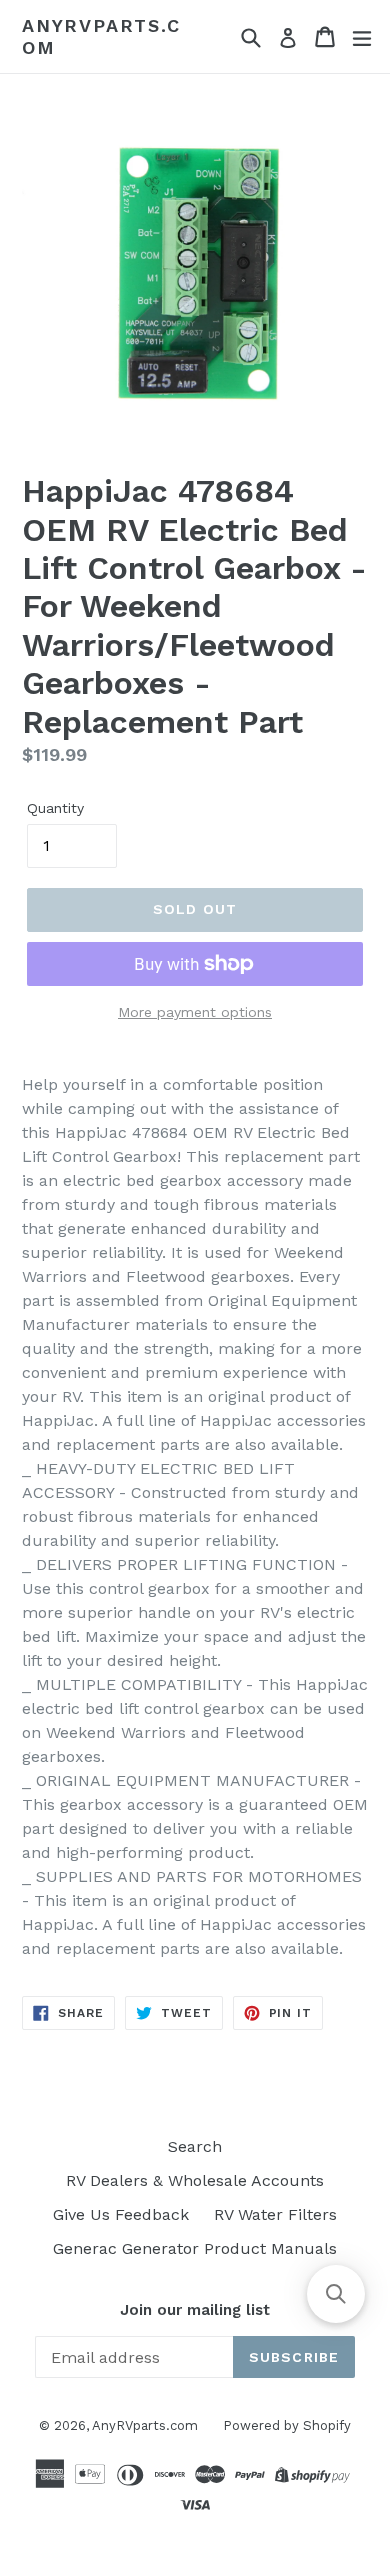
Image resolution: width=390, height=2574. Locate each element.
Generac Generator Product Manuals (195, 2248)
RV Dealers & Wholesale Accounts (195, 2180)
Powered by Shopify (287, 2425)
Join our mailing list (195, 2310)
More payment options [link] (195, 1012)
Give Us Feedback (121, 2214)
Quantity (55, 808)
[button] (336, 2294)
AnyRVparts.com (101, 36)
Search (195, 2146)
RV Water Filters (275, 2214)
